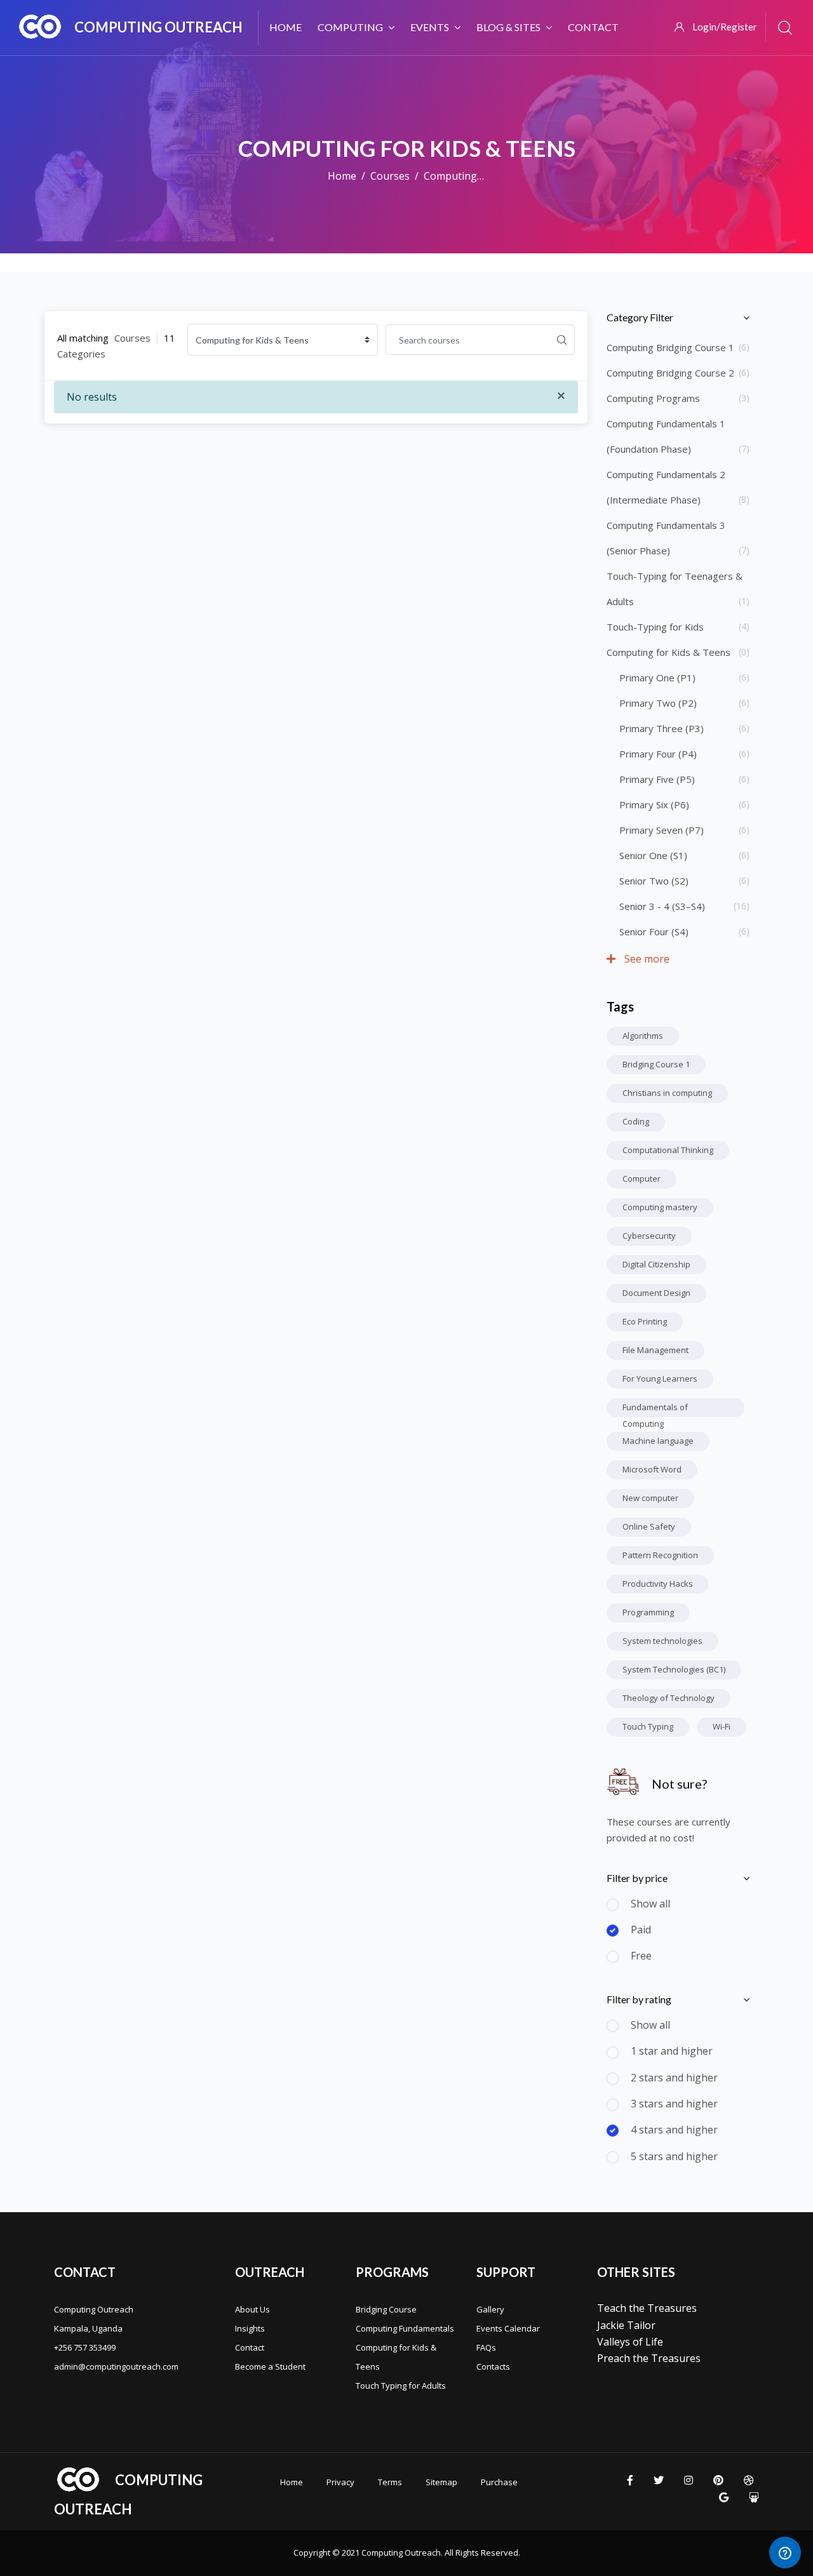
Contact (250, 2347)
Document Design (656, 1293)
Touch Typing (648, 1726)
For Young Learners (660, 1378)
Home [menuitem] (286, 27)
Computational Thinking (668, 1150)
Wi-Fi (722, 1726)
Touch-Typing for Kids (655, 627)
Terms (390, 2482)
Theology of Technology (669, 1698)
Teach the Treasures (647, 2308)
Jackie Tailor (626, 2325)
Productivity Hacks (658, 1584)
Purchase (499, 2482)
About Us (252, 2309)
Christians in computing (667, 1093)
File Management (655, 1350)
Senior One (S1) (653, 855)
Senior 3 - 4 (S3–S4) (662, 906)
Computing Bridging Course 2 (670, 373)
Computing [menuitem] (350, 27)
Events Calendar (508, 2328)
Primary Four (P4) (658, 754)
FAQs (486, 2347)
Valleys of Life (630, 2342)
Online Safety (649, 1526)
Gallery (490, 2309)
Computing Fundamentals (405, 2328)
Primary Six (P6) (654, 804)
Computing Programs (653, 398)
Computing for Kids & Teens (669, 652)
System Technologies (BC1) (674, 1669)
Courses (390, 176)
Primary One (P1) (657, 677)
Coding (636, 1121)
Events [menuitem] (430, 27)
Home (342, 176)
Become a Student (270, 2366)
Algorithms (643, 1036)
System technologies (662, 1641)
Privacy (340, 2482)
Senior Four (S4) (654, 931)
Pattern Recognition (660, 1555)
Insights (250, 2328)
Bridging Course (386, 2309)
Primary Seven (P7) (662, 830)
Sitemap (441, 2482)
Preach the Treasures (649, 2358)
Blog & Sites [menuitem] (508, 27)
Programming (648, 1612)
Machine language (658, 1441)
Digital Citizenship (656, 1264)
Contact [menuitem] (593, 27)
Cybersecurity (649, 1236)
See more (646, 959)
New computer (650, 1498)
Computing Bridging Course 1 (670, 347)
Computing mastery (660, 1207)
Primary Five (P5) (657, 779)
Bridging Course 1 (656, 1064)
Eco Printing (645, 1321)
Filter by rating (639, 1999)
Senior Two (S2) (654, 881)
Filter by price (637, 1878)
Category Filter (640, 317)
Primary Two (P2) (658, 703)
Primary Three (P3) (662, 728)
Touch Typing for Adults (401, 2386)
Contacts (493, 2366)
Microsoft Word (652, 1469)
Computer (642, 1178)
